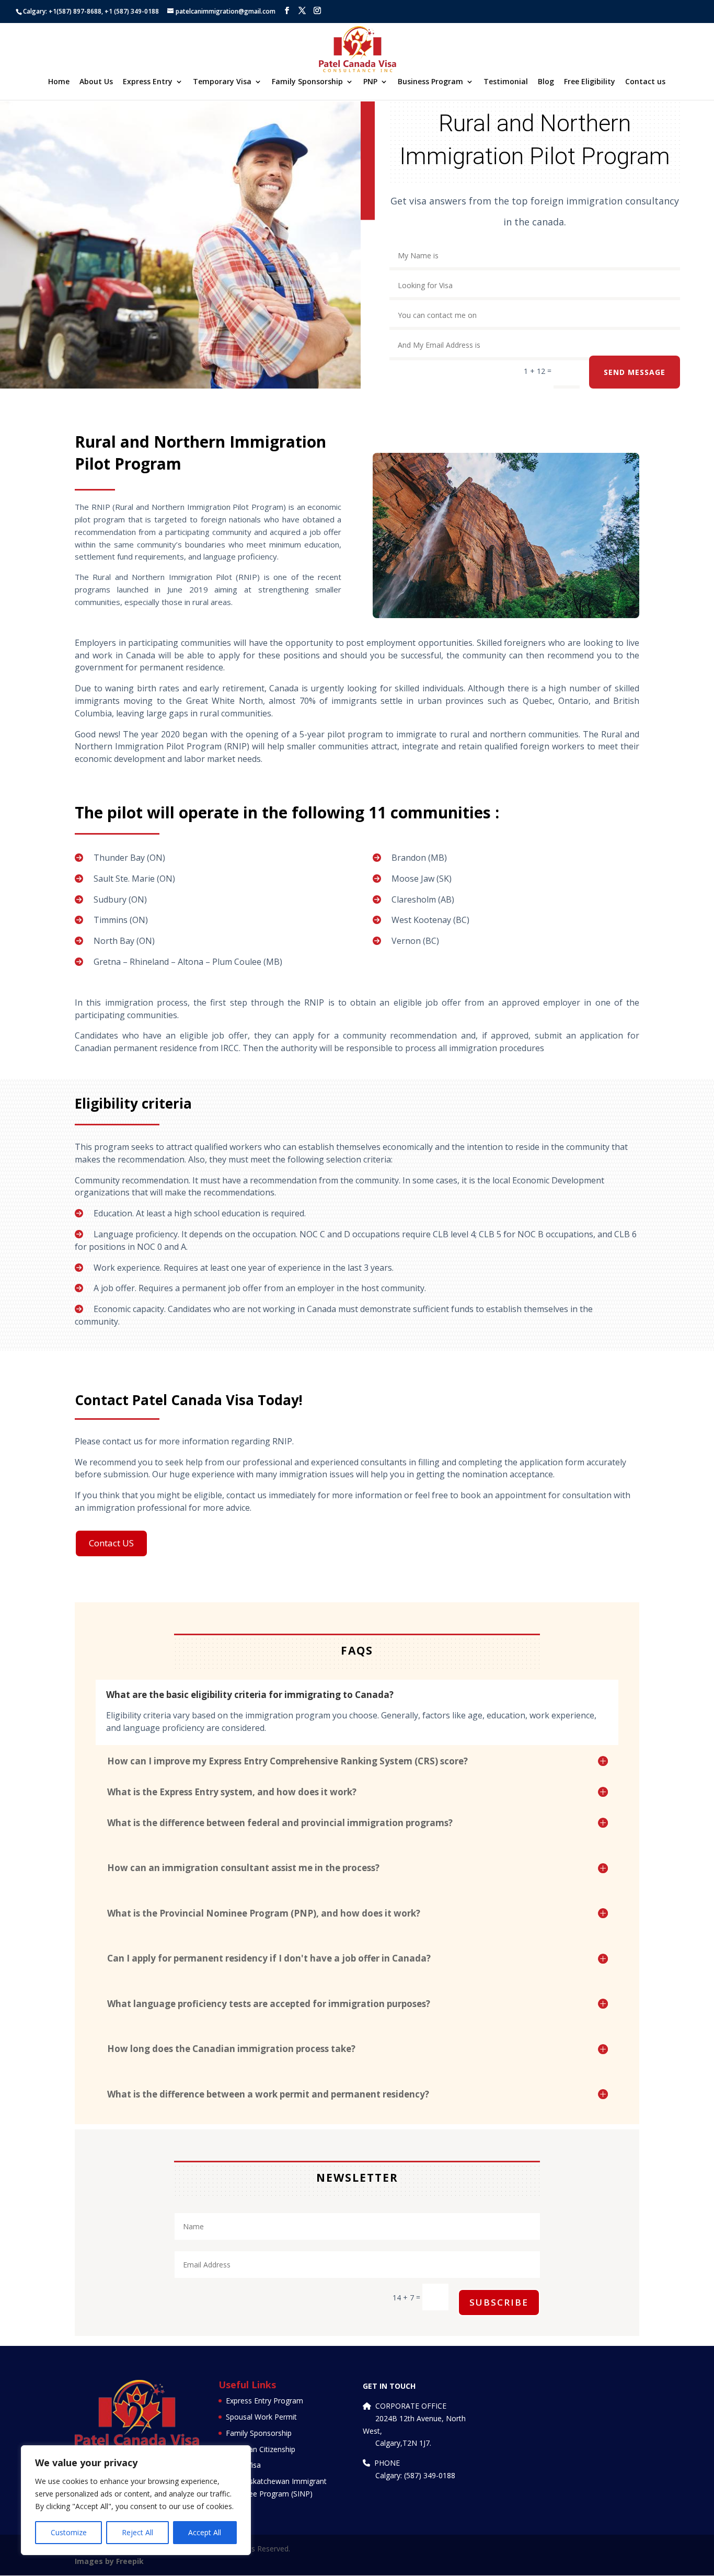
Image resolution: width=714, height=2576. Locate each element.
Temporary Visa (222, 82)
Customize (69, 2532)
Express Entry (148, 82)
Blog (546, 82)
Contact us (645, 82)
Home (59, 82)
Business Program (430, 82)
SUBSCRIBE (499, 2302)
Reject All (137, 2532)
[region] (136, 2500)
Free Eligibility (590, 82)
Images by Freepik (109, 2561)
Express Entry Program (264, 2401)
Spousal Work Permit (261, 2417)
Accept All (205, 2532)
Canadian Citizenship (261, 2449)
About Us (96, 82)
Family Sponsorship (307, 82)
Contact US (111, 1543)
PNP (370, 82)
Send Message (635, 372)
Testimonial (506, 82)
